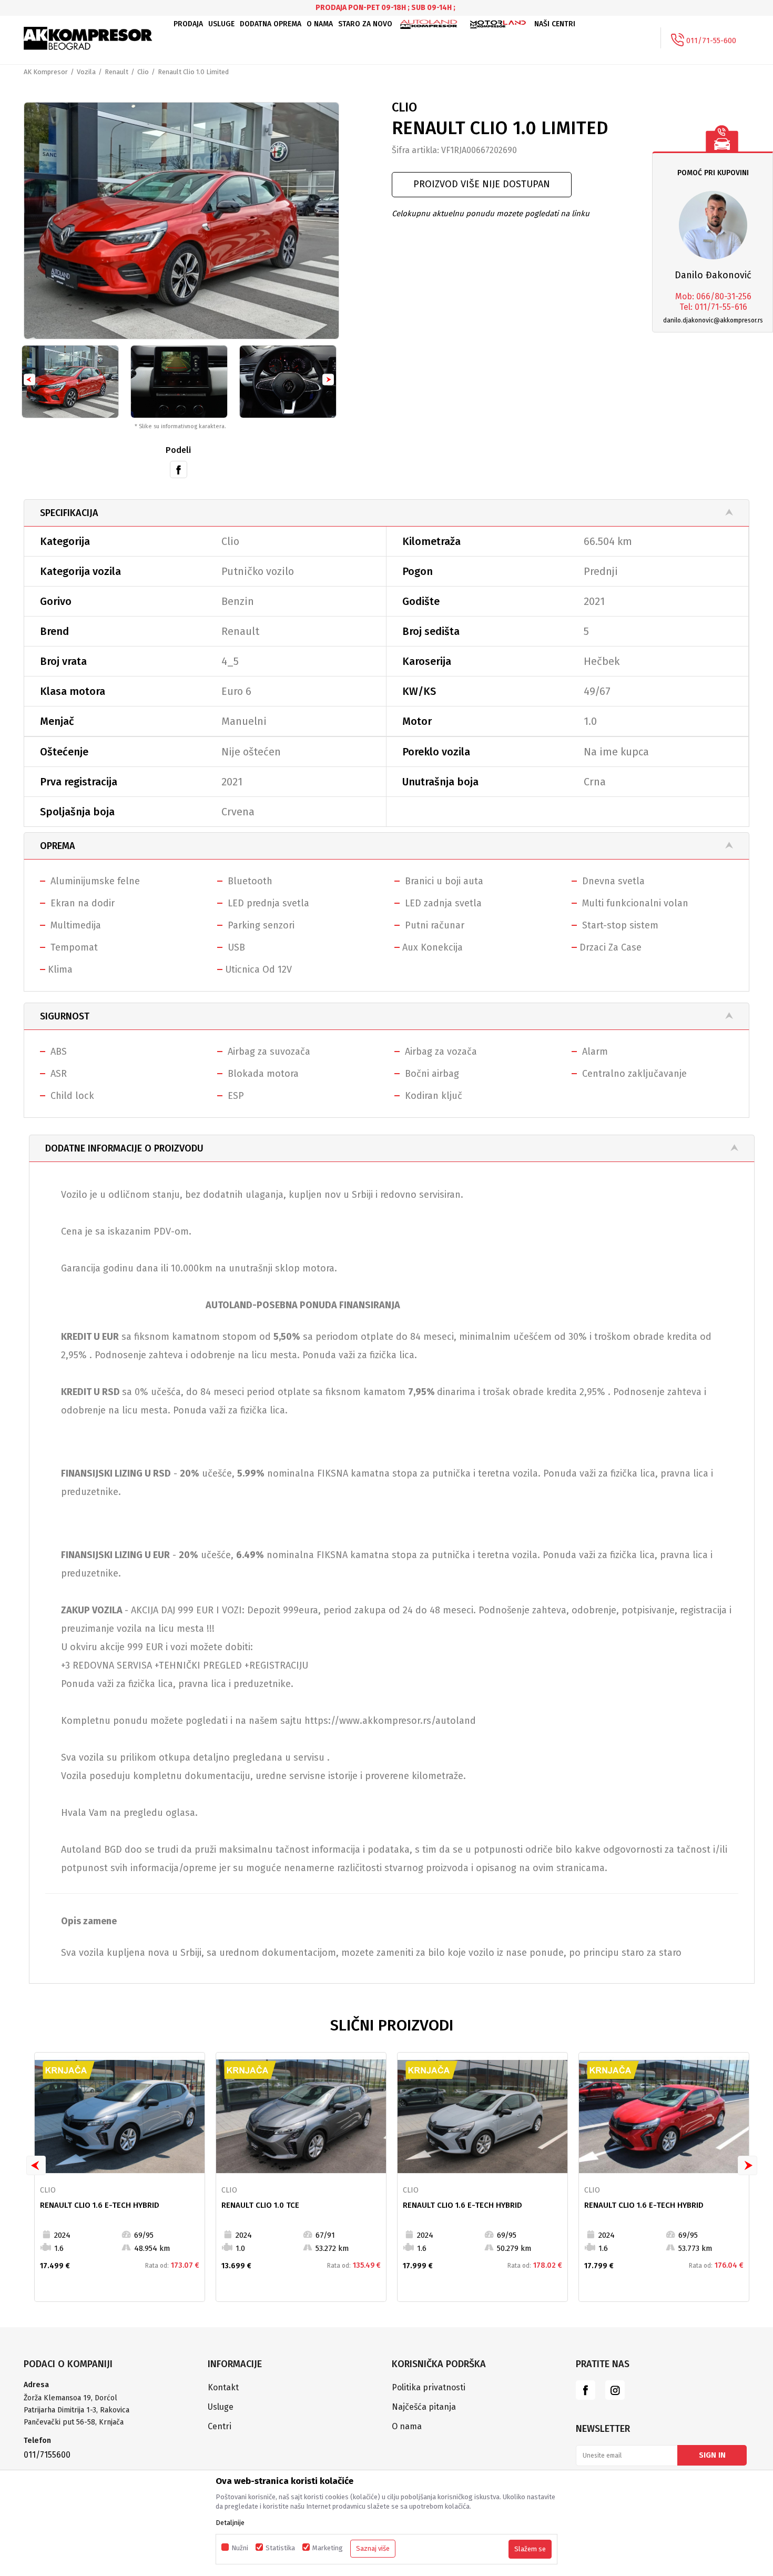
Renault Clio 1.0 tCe (260, 2205)
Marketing (328, 2548)
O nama (407, 2426)
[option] (181, 221)
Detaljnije (230, 2523)
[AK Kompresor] (88, 38)
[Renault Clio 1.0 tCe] (301, 2117)
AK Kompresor (46, 72)
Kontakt (223, 2387)
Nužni (240, 2548)
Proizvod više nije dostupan (482, 184)
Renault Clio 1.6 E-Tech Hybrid (100, 2205)
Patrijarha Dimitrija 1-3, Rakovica (77, 2410)
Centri (220, 2426)
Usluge (221, 2407)
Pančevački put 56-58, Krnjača (75, 2422)
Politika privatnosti (429, 2387)
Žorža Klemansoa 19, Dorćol (70, 2398)
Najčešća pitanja (424, 2407)
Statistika (280, 2548)
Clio (143, 72)
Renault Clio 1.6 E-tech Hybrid (462, 2205)
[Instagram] (615, 2390)
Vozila (86, 72)
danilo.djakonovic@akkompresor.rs (713, 320)
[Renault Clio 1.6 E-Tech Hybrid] (120, 2117)
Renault (116, 72)
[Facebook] (179, 469)
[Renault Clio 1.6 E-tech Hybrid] (482, 2117)
